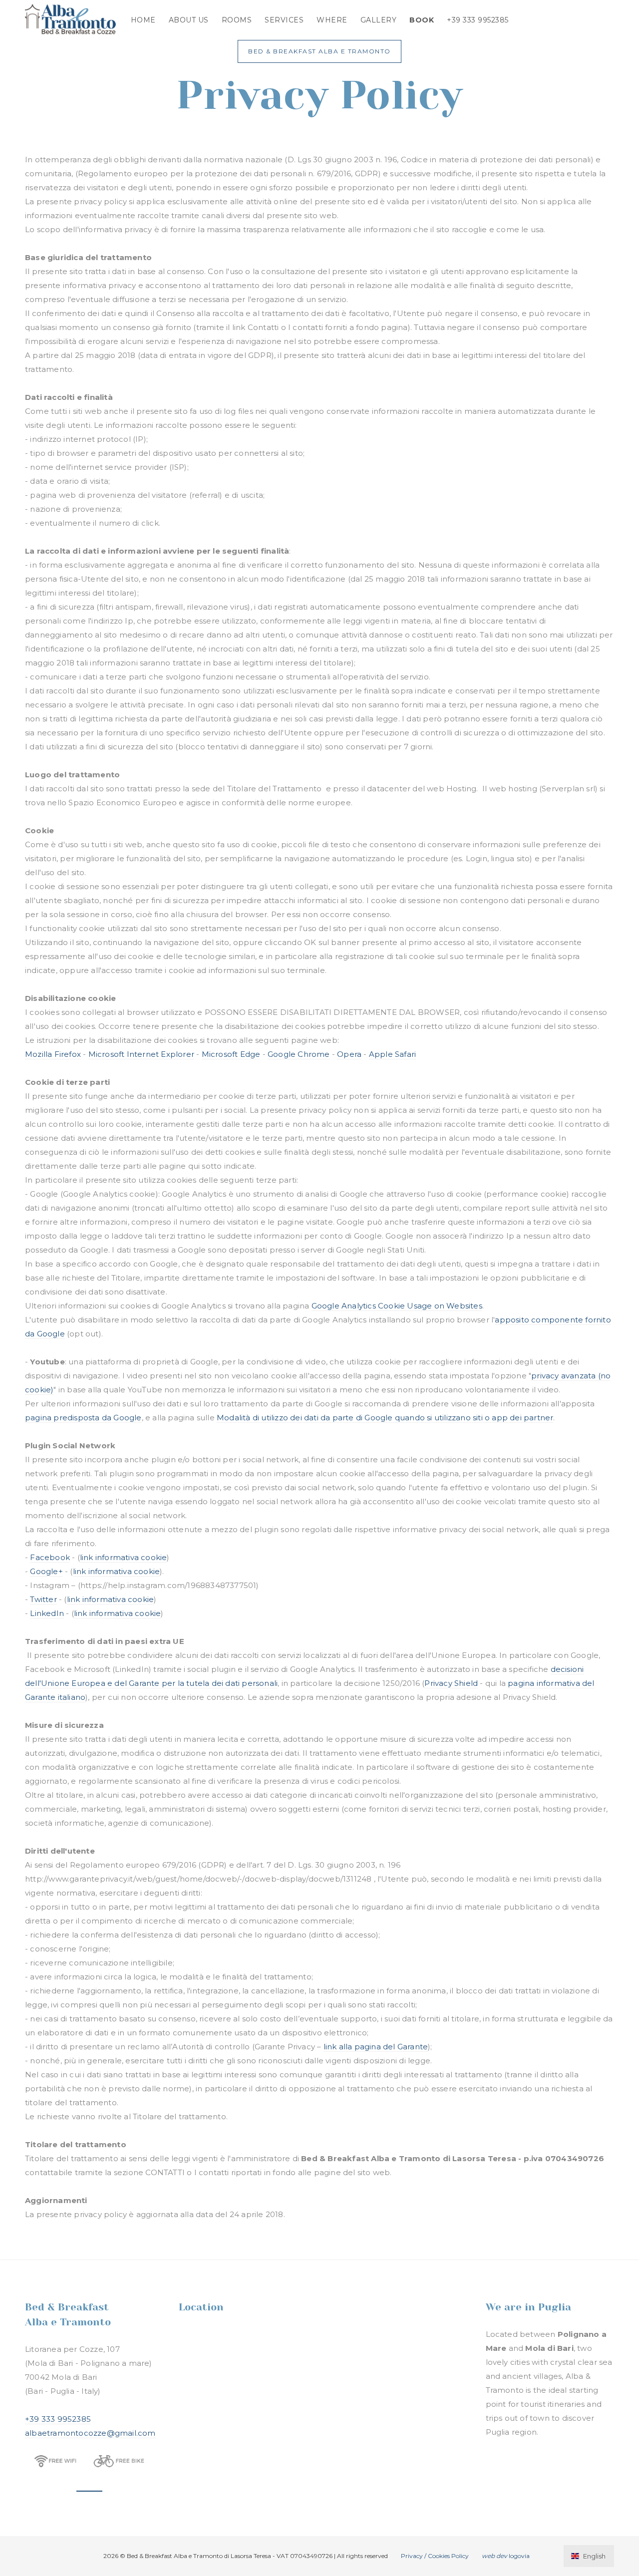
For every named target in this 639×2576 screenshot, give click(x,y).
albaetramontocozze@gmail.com (90, 2433)
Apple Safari (392, 1054)
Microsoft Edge (231, 1054)
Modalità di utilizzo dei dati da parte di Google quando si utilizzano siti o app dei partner (385, 1418)
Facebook (50, 1557)
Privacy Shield (451, 1683)
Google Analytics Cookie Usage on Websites (397, 1306)
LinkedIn (47, 1613)
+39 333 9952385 (478, 20)
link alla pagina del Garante (376, 2047)
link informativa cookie (124, 1557)
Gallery (379, 20)
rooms (237, 20)
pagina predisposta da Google (83, 1418)
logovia (506, 2556)
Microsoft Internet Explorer (141, 1054)
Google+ (46, 1571)
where (332, 20)
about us (189, 20)
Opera (349, 1054)
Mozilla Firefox (53, 1054)
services (284, 20)
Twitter (43, 1599)
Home (143, 20)
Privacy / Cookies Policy (435, 2556)
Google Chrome (299, 1054)
